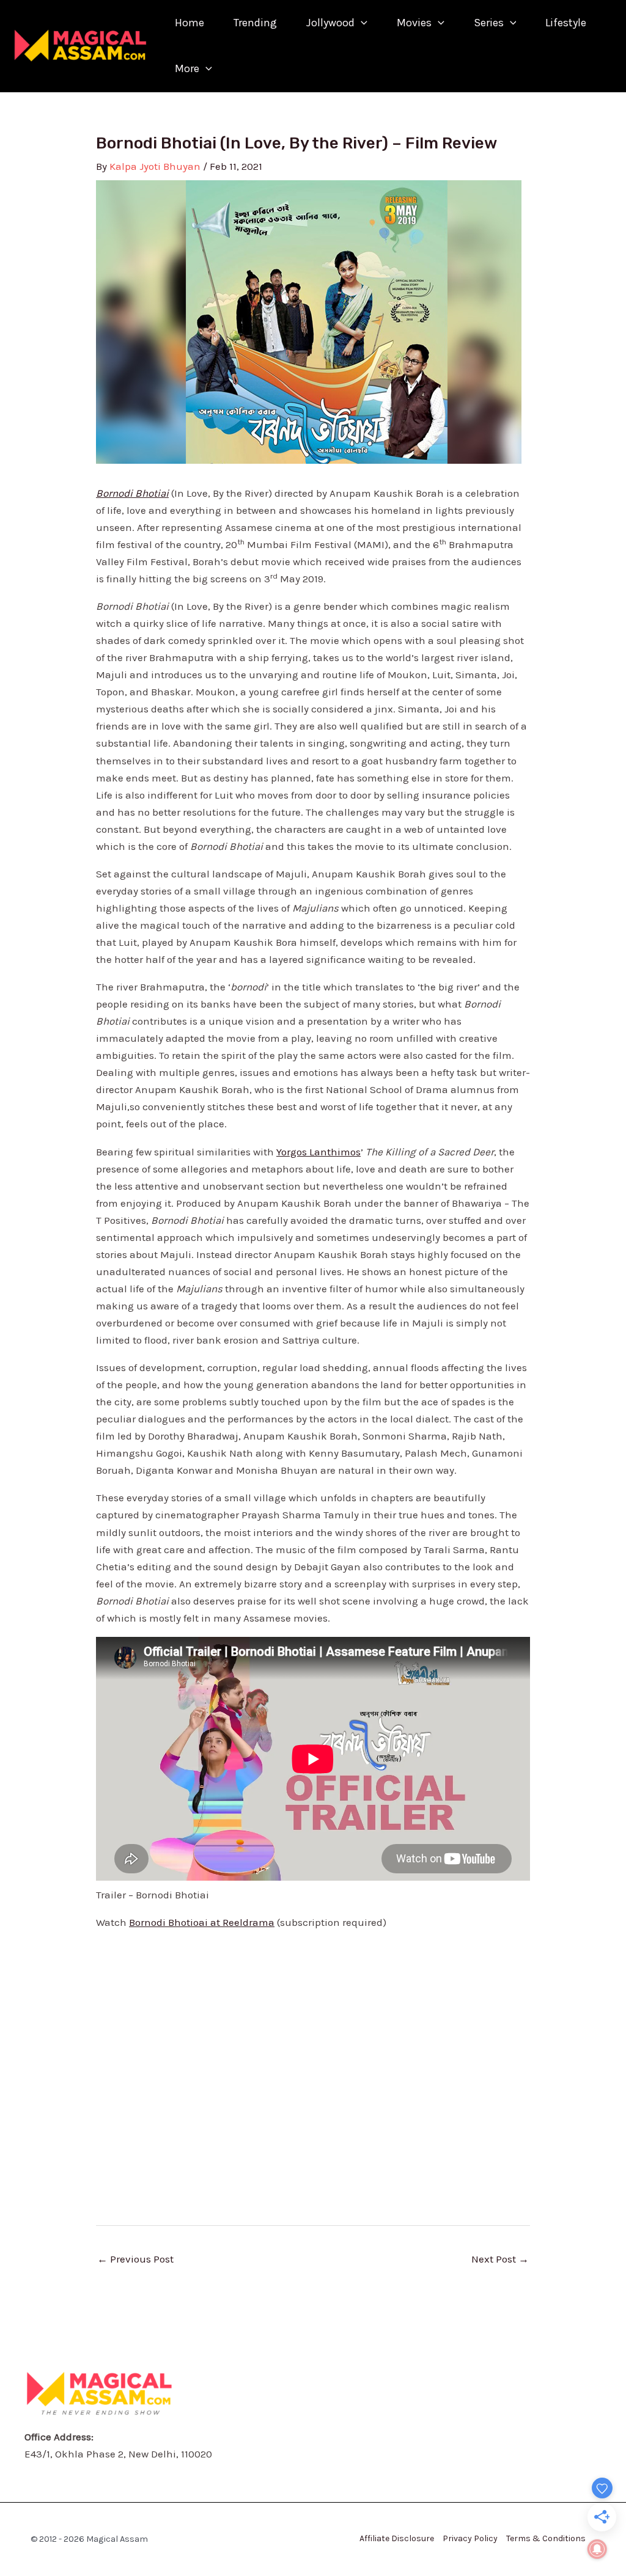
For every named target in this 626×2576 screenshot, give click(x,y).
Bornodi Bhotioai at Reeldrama (202, 1922)
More (187, 68)
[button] (361, 23)
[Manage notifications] (597, 2549)
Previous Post (135, 2259)
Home (190, 23)
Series (489, 23)
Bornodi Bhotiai (132, 493)
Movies (414, 23)
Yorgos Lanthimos (319, 1152)
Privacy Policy (470, 2538)
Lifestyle (566, 23)
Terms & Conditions (546, 2538)
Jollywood (330, 23)
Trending (255, 23)
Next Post (500, 2259)
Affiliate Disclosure (397, 2538)
